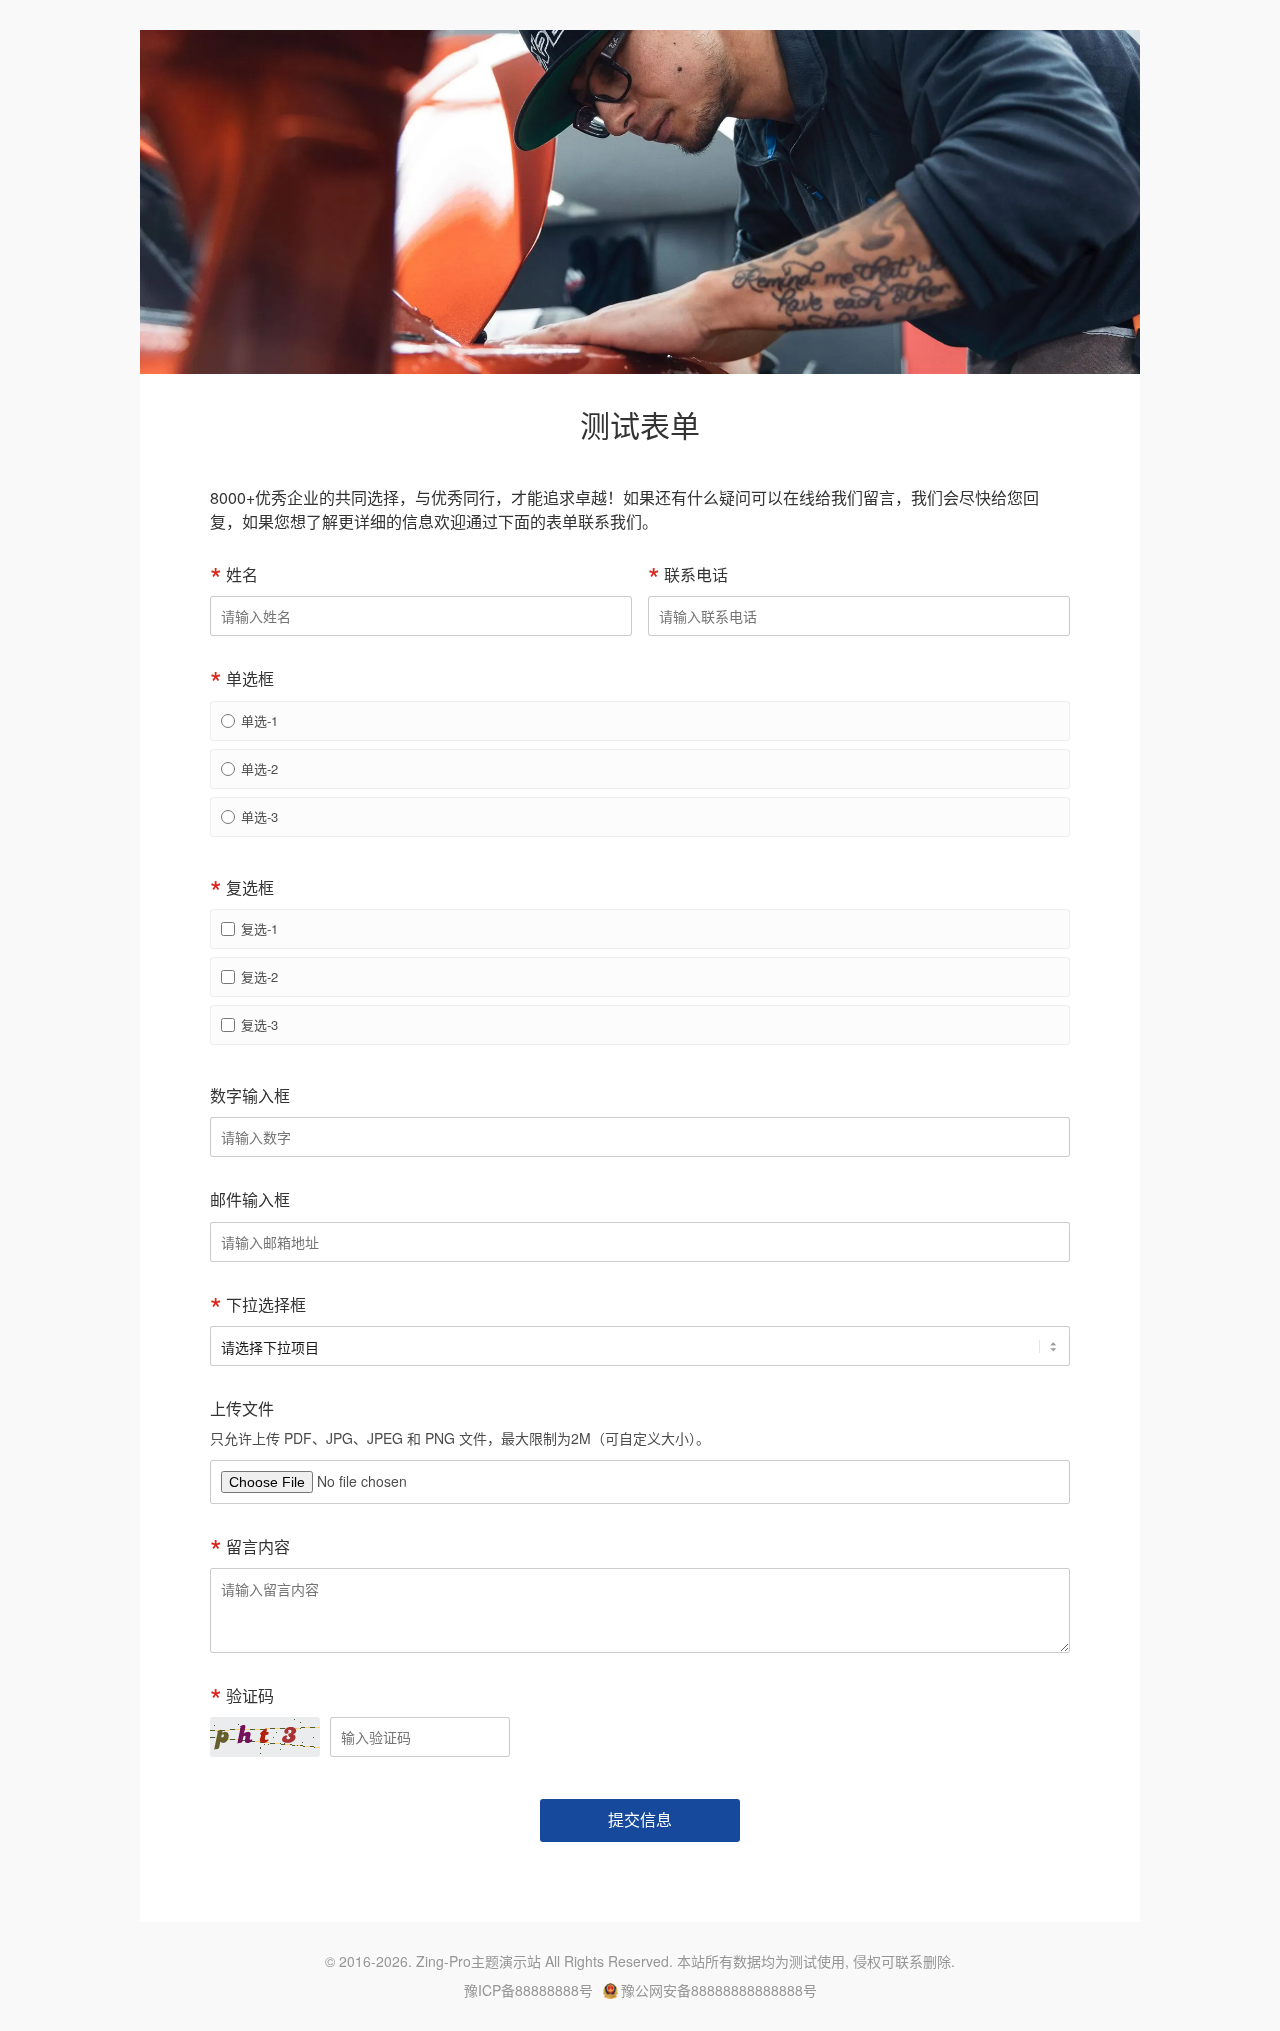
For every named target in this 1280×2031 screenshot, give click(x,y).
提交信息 (640, 1819)
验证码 (250, 1695)
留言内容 (258, 1546)
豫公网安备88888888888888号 (719, 1990)
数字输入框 (250, 1095)
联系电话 (696, 574)
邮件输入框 (250, 1199)
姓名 (242, 574)
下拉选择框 (266, 1304)
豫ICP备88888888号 (528, 1990)
